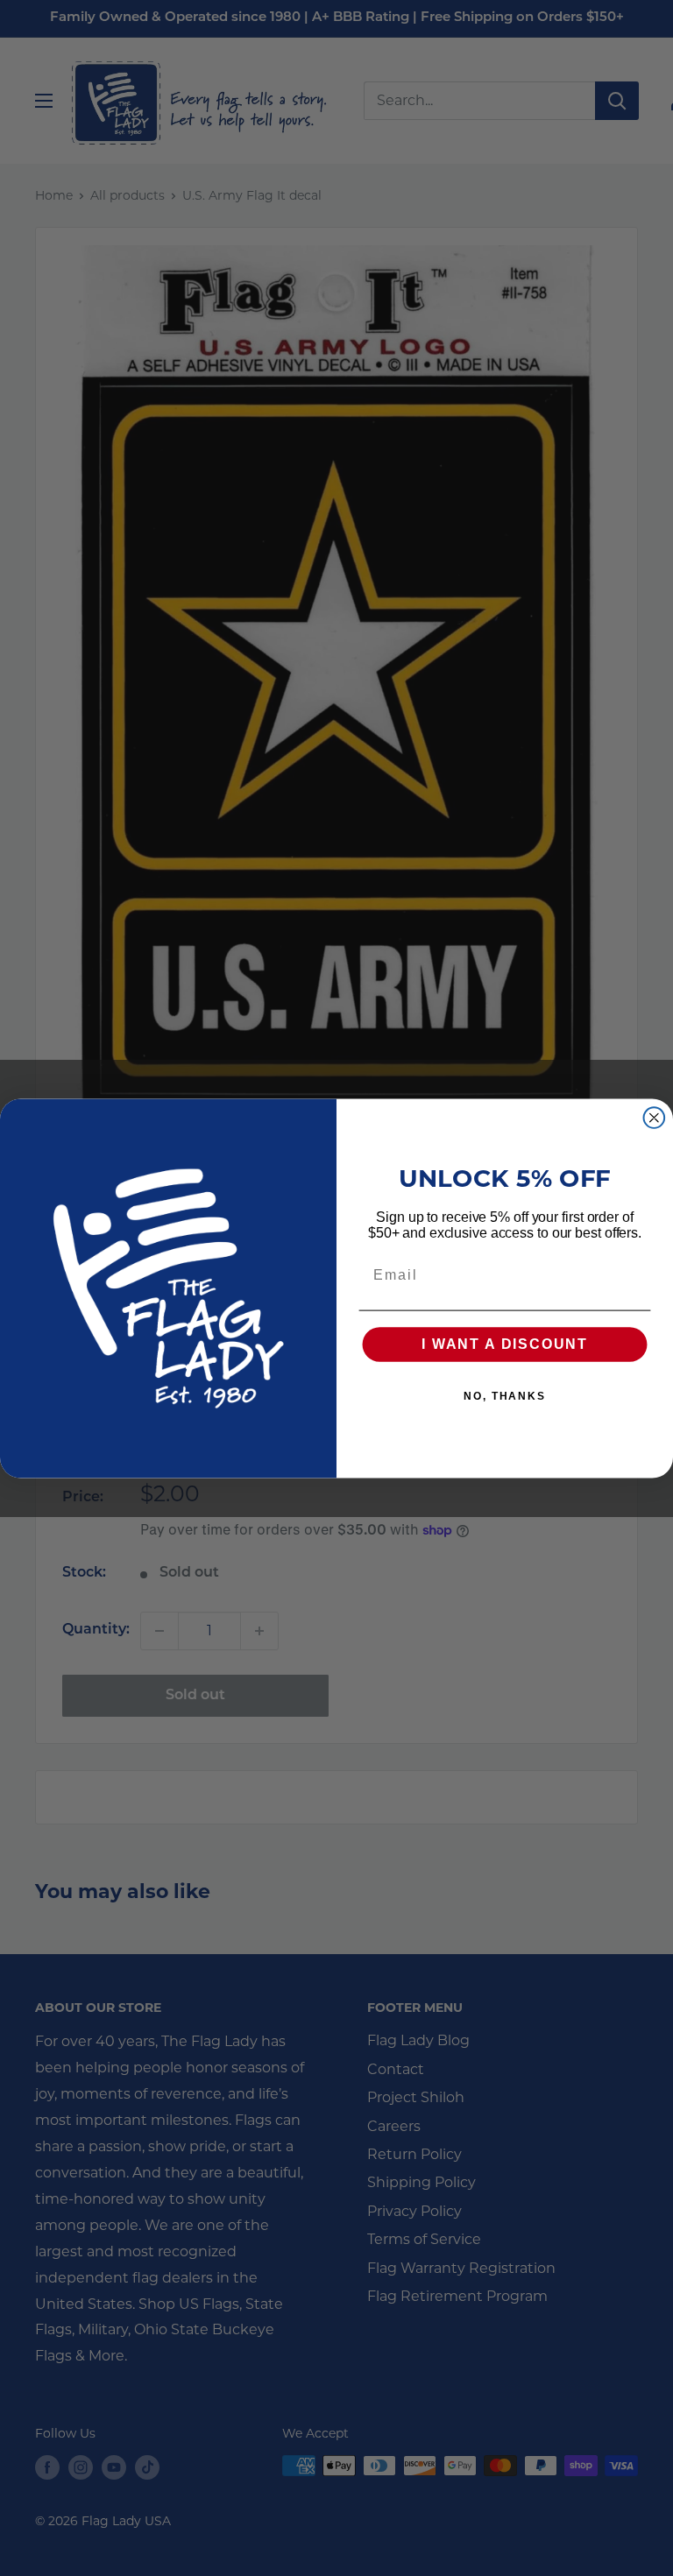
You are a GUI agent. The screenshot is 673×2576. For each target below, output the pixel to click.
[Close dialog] (655, 1118)
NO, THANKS (505, 1396)
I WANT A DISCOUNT (505, 1344)
